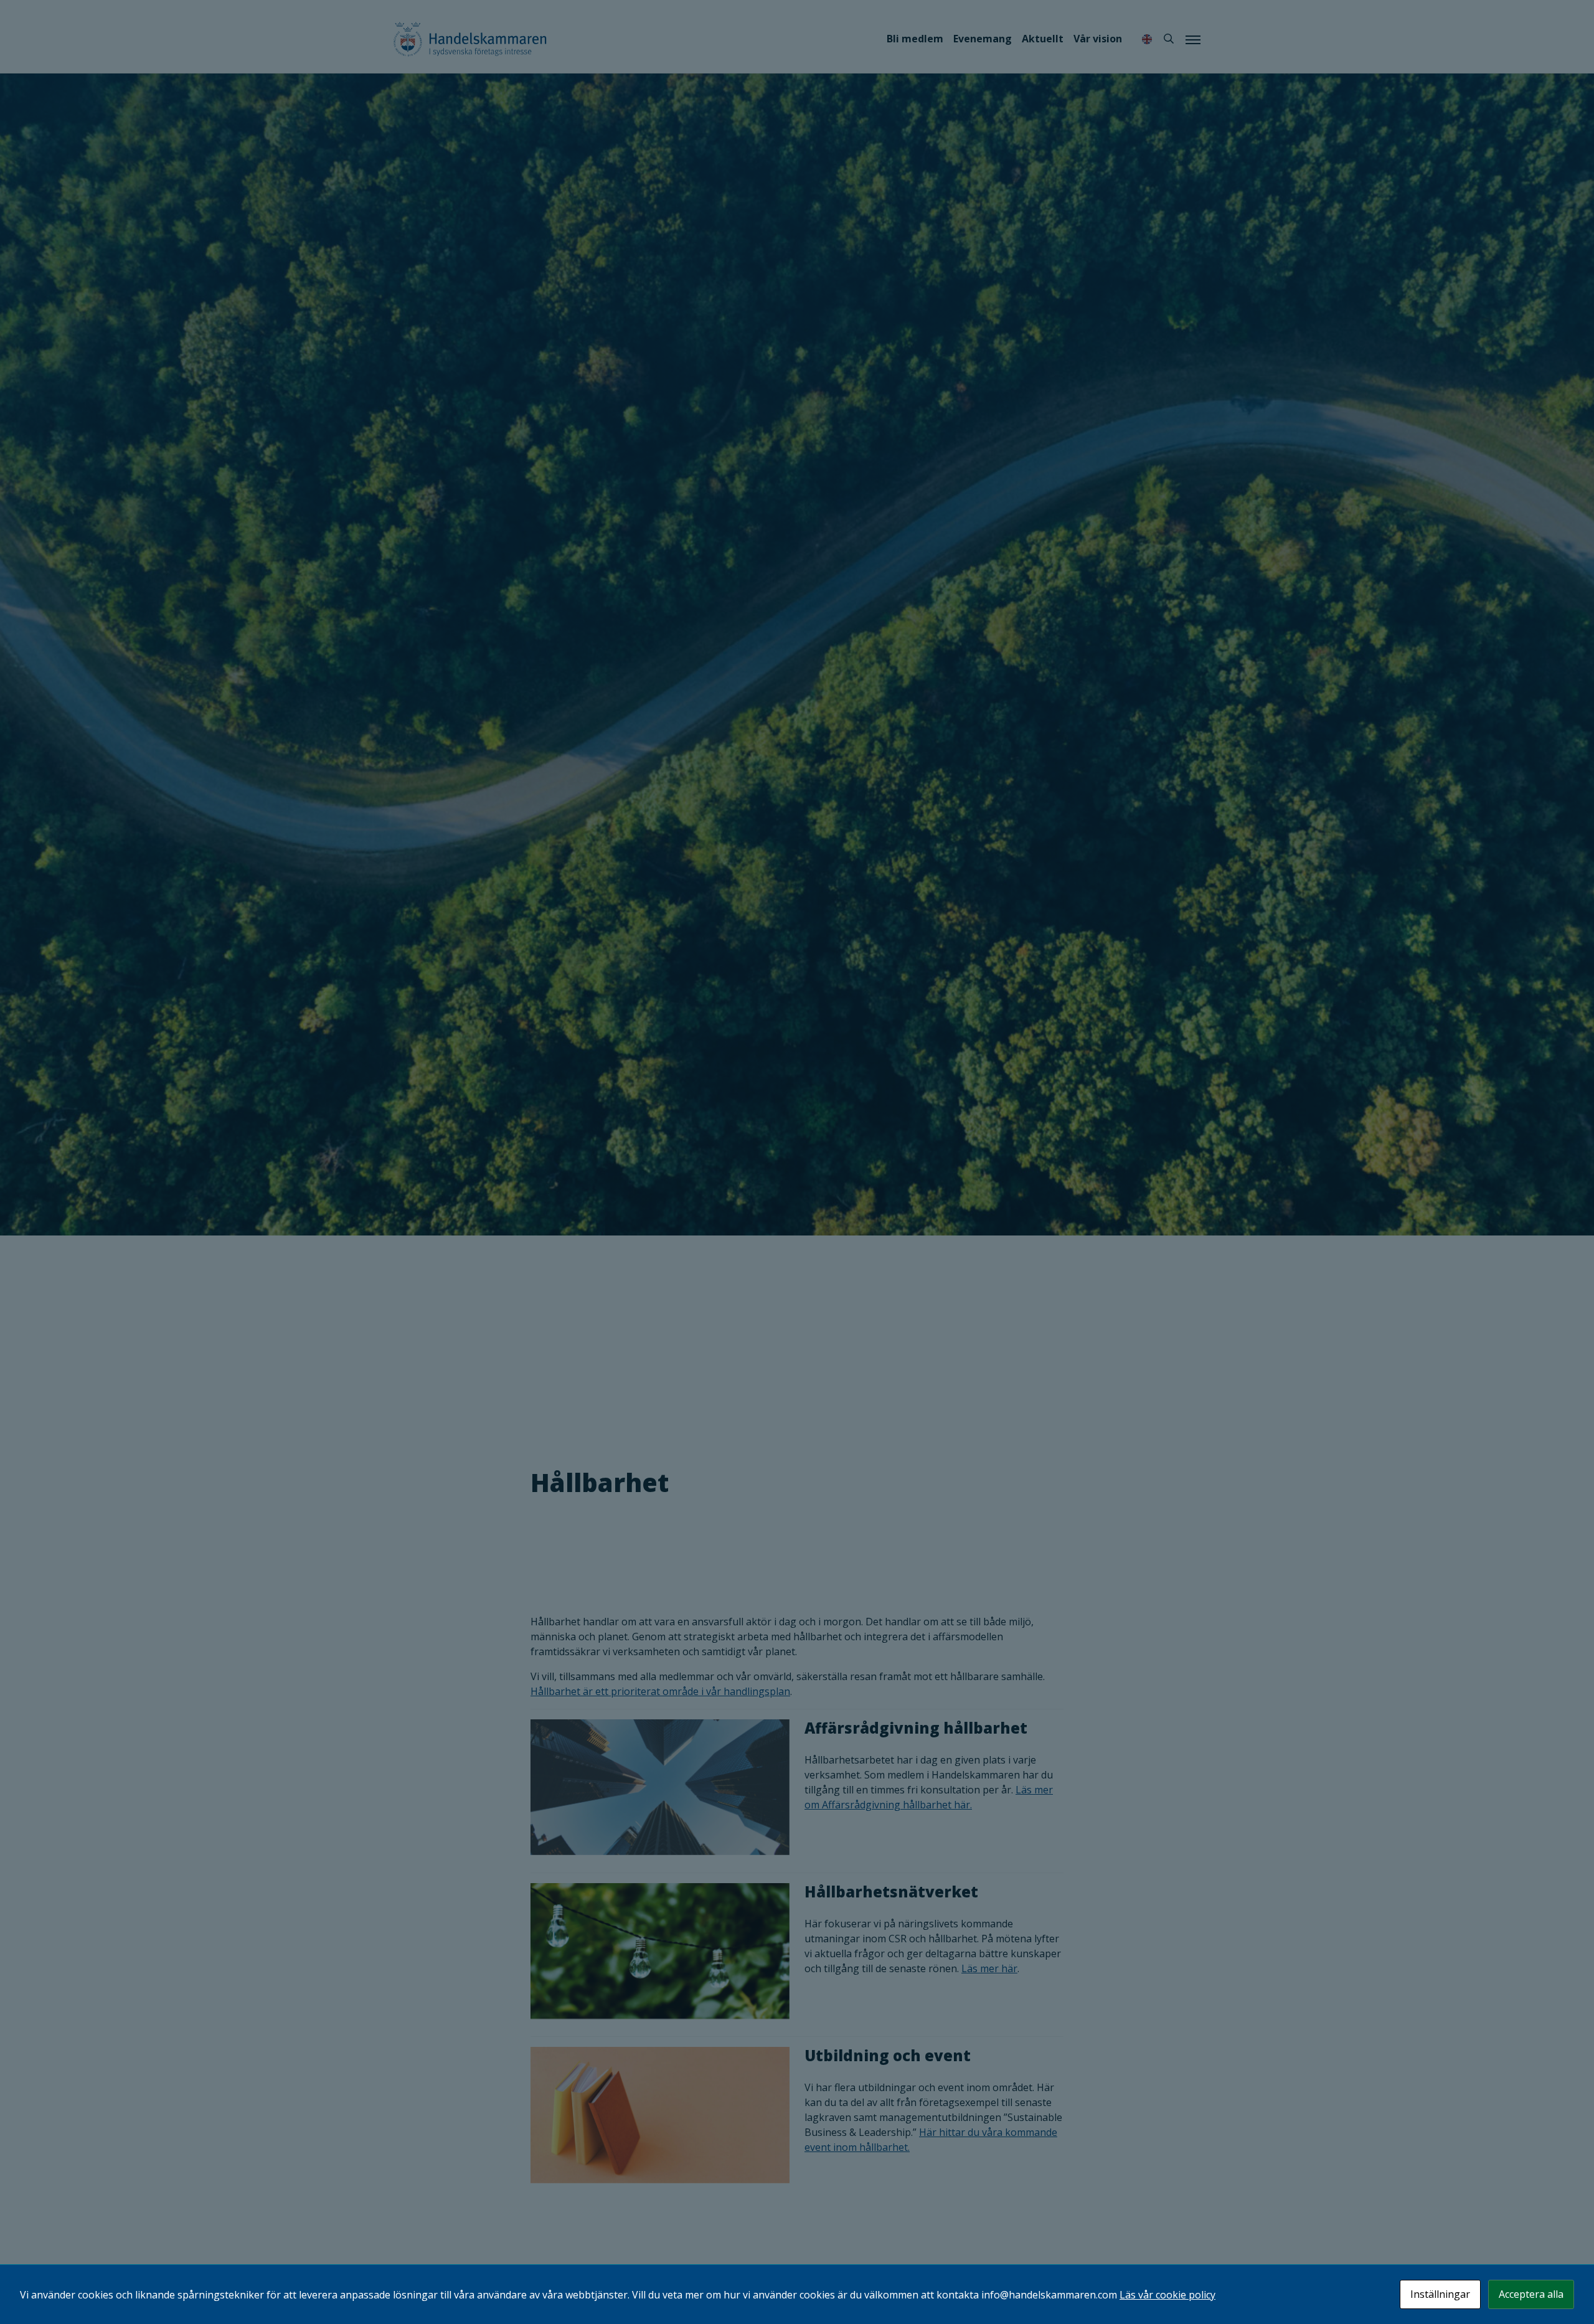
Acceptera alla (1531, 2294)
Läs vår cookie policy (1167, 2295)
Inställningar (1440, 2294)
